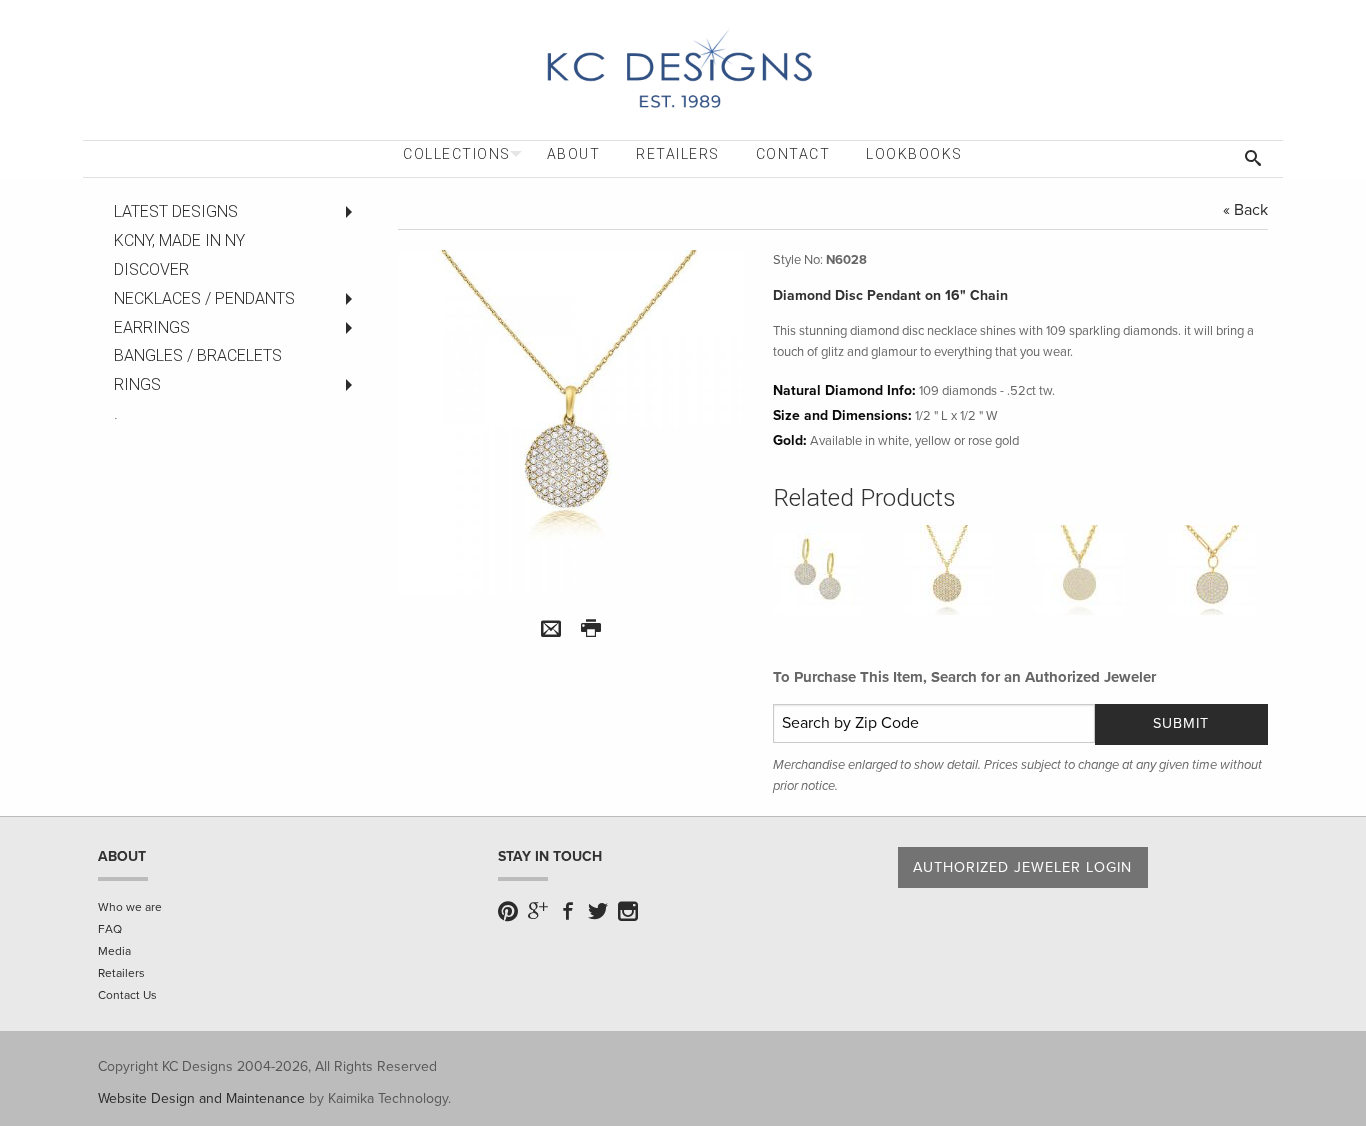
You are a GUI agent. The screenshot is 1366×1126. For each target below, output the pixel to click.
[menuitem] (457, 154)
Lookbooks (914, 154)
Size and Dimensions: (842, 415)
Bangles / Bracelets (198, 355)
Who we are (130, 907)
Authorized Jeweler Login (1022, 867)
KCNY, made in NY (179, 240)
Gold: (790, 440)
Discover (151, 269)
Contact (793, 154)
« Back (1245, 210)
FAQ (110, 929)
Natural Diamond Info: (844, 390)
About (574, 154)
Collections (457, 154)
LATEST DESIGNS (176, 211)
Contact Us (127, 995)
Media (114, 951)
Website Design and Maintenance (201, 1098)
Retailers (678, 154)
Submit (1181, 723)
